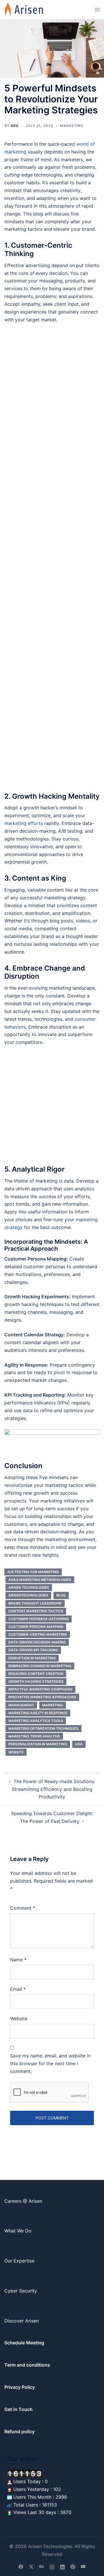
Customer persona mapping (36, 1627)
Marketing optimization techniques (43, 1728)
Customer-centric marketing (38, 1634)
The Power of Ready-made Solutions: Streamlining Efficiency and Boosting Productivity (54, 1789)
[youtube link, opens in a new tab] (83, 2566)
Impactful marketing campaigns (40, 1689)
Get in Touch (18, 2409)
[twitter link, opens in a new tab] (31, 2566)
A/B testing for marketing (33, 1572)
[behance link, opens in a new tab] (42, 2566)
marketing (53, 1705)
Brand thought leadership (35, 1603)
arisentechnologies (28, 1595)
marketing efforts (24, 823)
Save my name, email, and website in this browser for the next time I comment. (50, 2063)
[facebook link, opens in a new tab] (21, 2566)
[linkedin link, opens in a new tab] (62, 2566)
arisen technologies (29, 1587)
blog (61, 1595)
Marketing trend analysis (34, 1736)
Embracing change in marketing (40, 1666)
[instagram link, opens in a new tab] (52, 2566)
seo (15, 126)
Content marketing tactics (36, 1611)
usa (79, 1744)
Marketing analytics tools (36, 1721)
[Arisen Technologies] (24, 9)
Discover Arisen (22, 2321)
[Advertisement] (52, 557)
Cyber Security (21, 2291)
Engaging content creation (36, 1674)
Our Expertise (19, 2261)
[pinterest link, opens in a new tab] (73, 2566)
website (16, 1752)
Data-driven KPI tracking (33, 1650)
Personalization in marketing (38, 1744)
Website (19, 2018)
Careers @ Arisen (23, 2201)
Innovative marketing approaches (42, 1697)
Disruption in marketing (32, 1658)
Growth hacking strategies (36, 1681)
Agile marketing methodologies (40, 1580)
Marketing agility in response (38, 1713)
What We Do (18, 2231)
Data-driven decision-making (37, 1642)
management (21, 1705)
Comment (23, 1908)
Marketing (72, 126)
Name (18, 1960)
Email (18, 1989)
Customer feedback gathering (39, 1619)
